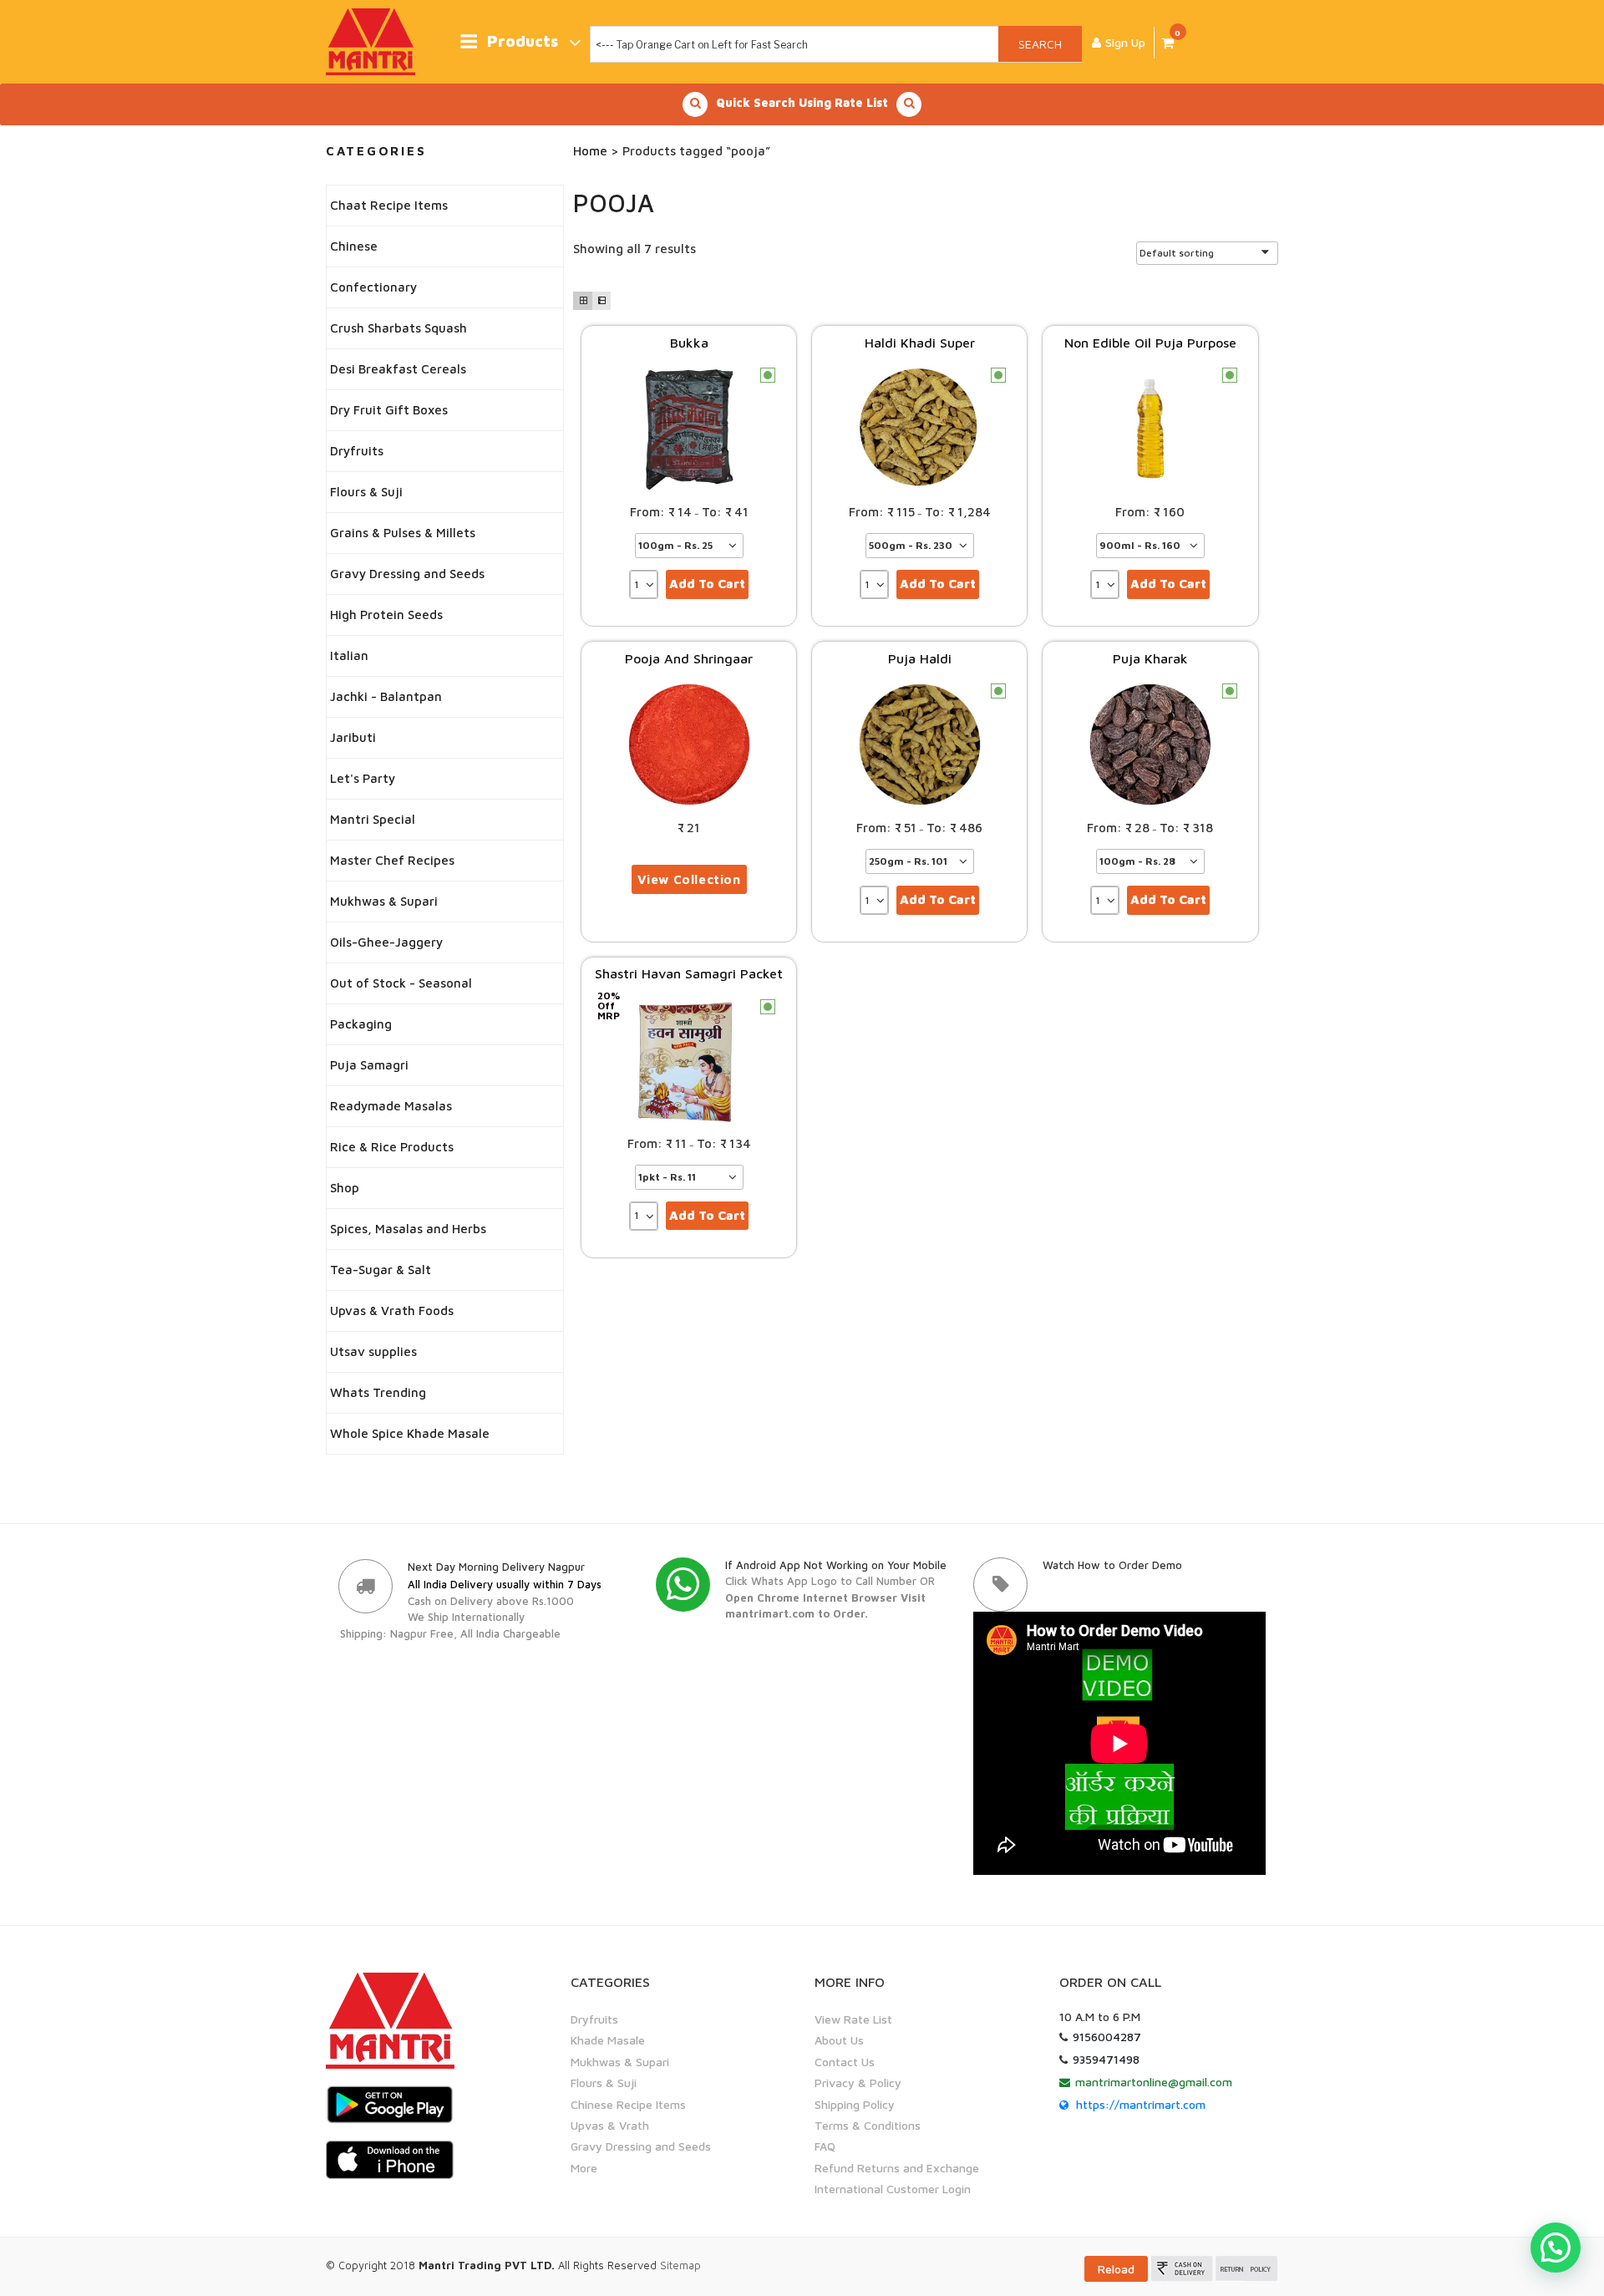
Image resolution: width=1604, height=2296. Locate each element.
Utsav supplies (373, 1351)
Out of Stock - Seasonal (401, 983)
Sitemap (680, 2265)
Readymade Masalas (391, 1106)
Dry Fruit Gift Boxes (389, 410)
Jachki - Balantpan (386, 696)
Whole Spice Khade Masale (410, 1433)
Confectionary (373, 287)
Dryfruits (357, 451)
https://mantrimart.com (1141, 2104)
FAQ (825, 2146)
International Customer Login (893, 2189)
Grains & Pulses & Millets (403, 533)
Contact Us (845, 2062)
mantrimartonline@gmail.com (1154, 2082)
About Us (839, 2040)
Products (523, 41)
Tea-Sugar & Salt (381, 1270)
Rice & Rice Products (392, 1147)
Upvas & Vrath (610, 2125)
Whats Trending (378, 1392)
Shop (345, 1188)
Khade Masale (608, 2040)
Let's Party (363, 778)
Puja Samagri (369, 1065)
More (584, 2168)
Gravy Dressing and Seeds (407, 574)
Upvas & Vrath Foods (392, 1311)
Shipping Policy (855, 2104)
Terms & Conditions (868, 2125)
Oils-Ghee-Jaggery (386, 942)
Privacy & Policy (858, 2083)
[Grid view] (582, 301)
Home (590, 151)
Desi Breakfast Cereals (398, 369)
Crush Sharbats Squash (398, 328)
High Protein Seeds (386, 615)
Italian (349, 655)
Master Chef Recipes (392, 860)
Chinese (354, 246)
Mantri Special (373, 819)
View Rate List (853, 2019)
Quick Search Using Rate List (802, 102)
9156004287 (1107, 2037)
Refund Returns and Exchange (897, 2168)
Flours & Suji (366, 492)
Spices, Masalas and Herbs (408, 1229)
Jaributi (353, 737)
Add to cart (707, 584)
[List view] (601, 301)
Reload (1116, 2269)
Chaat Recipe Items (389, 205)
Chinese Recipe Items (628, 2104)
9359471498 (1106, 2059)
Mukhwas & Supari (384, 901)
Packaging (361, 1024)
